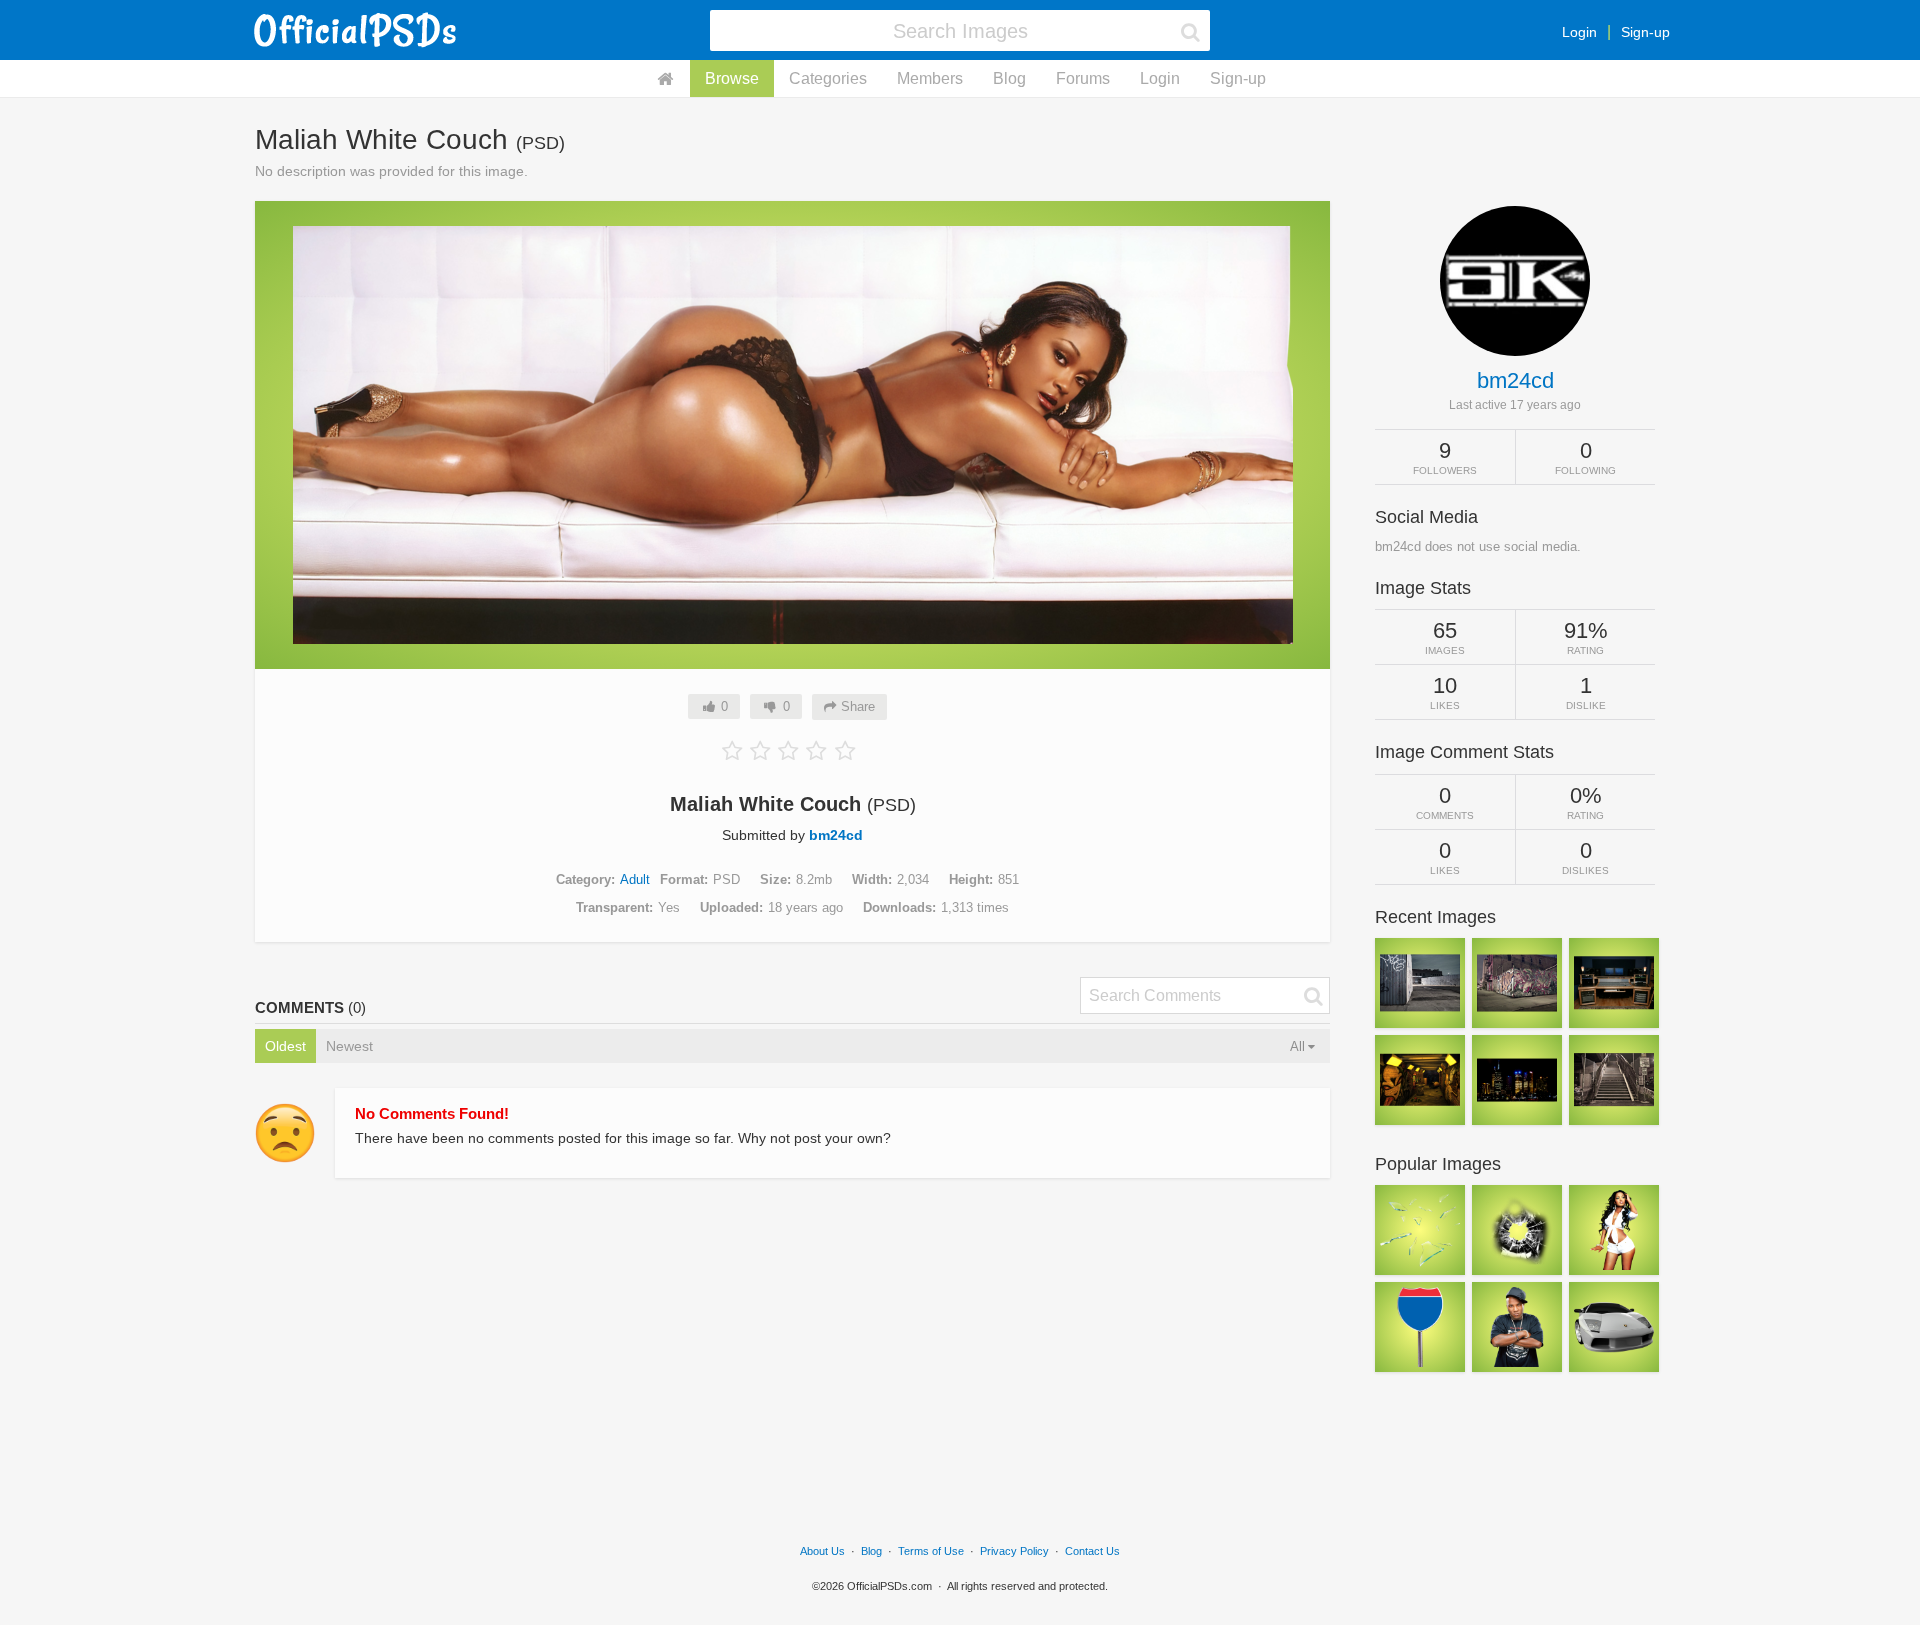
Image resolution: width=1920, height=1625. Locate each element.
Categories (828, 78)
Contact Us (1092, 1551)
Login (1579, 32)
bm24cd (836, 835)
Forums (1083, 78)
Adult (635, 879)
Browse (732, 78)
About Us (822, 1551)
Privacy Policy (1014, 1551)
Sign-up (1645, 32)
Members (930, 78)
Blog (1009, 78)
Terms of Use (931, 1551)
